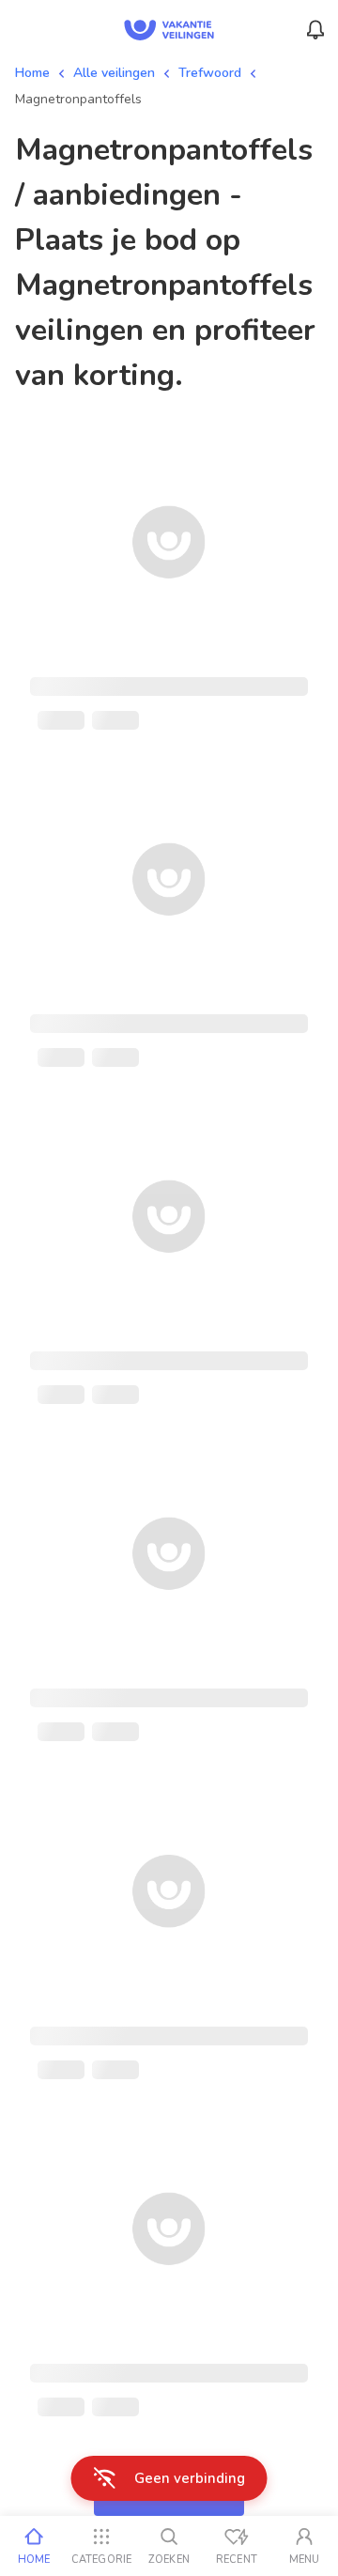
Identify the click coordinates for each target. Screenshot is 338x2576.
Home (32, 73)
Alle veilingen (114, 73)
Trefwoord (210, 73)
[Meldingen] (315, 30)
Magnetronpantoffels (78, 99)
